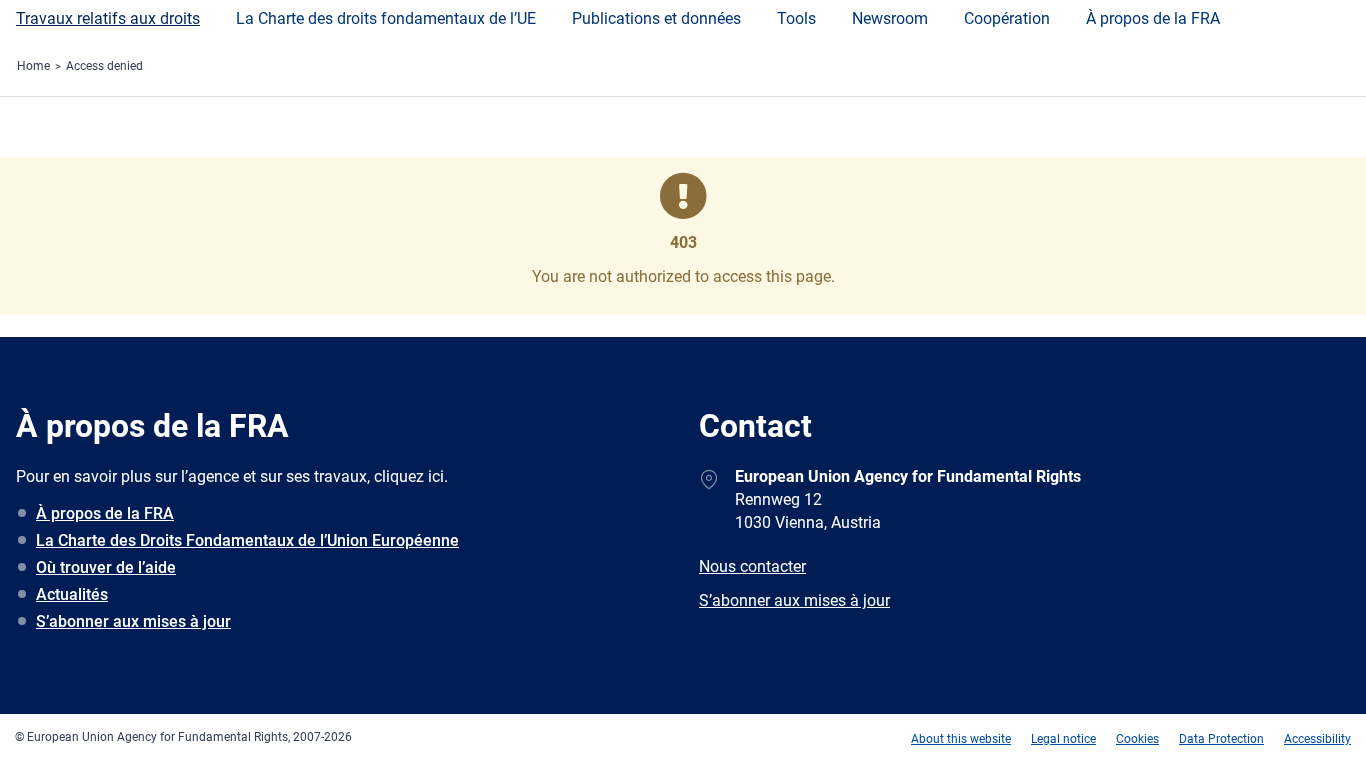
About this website (961, 739)
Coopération (1007, 18)
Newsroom (890, 18)
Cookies (1137, 739)
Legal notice (1063, 739)
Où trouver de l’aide (106, 567)
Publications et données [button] (656, 18)
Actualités (72, 594)
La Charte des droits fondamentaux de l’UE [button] (386, 18)
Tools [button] (796, 18)
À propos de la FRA (1153, 18)
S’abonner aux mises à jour (133, 621)
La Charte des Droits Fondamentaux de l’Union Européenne (247, 540)
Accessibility (1317, 739)
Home (33, 66)
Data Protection (1221, 739)
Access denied (104, 66)
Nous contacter (752, 566)
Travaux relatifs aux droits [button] (108, 18)
